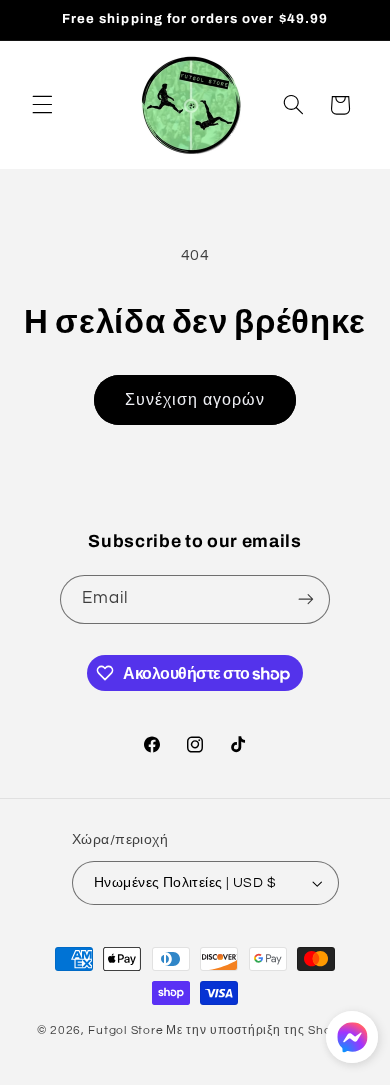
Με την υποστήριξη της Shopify (259, 1030)
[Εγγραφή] (306, 599)
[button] (42, 105)
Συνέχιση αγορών (195, 400)
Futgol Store (125, 1030)
